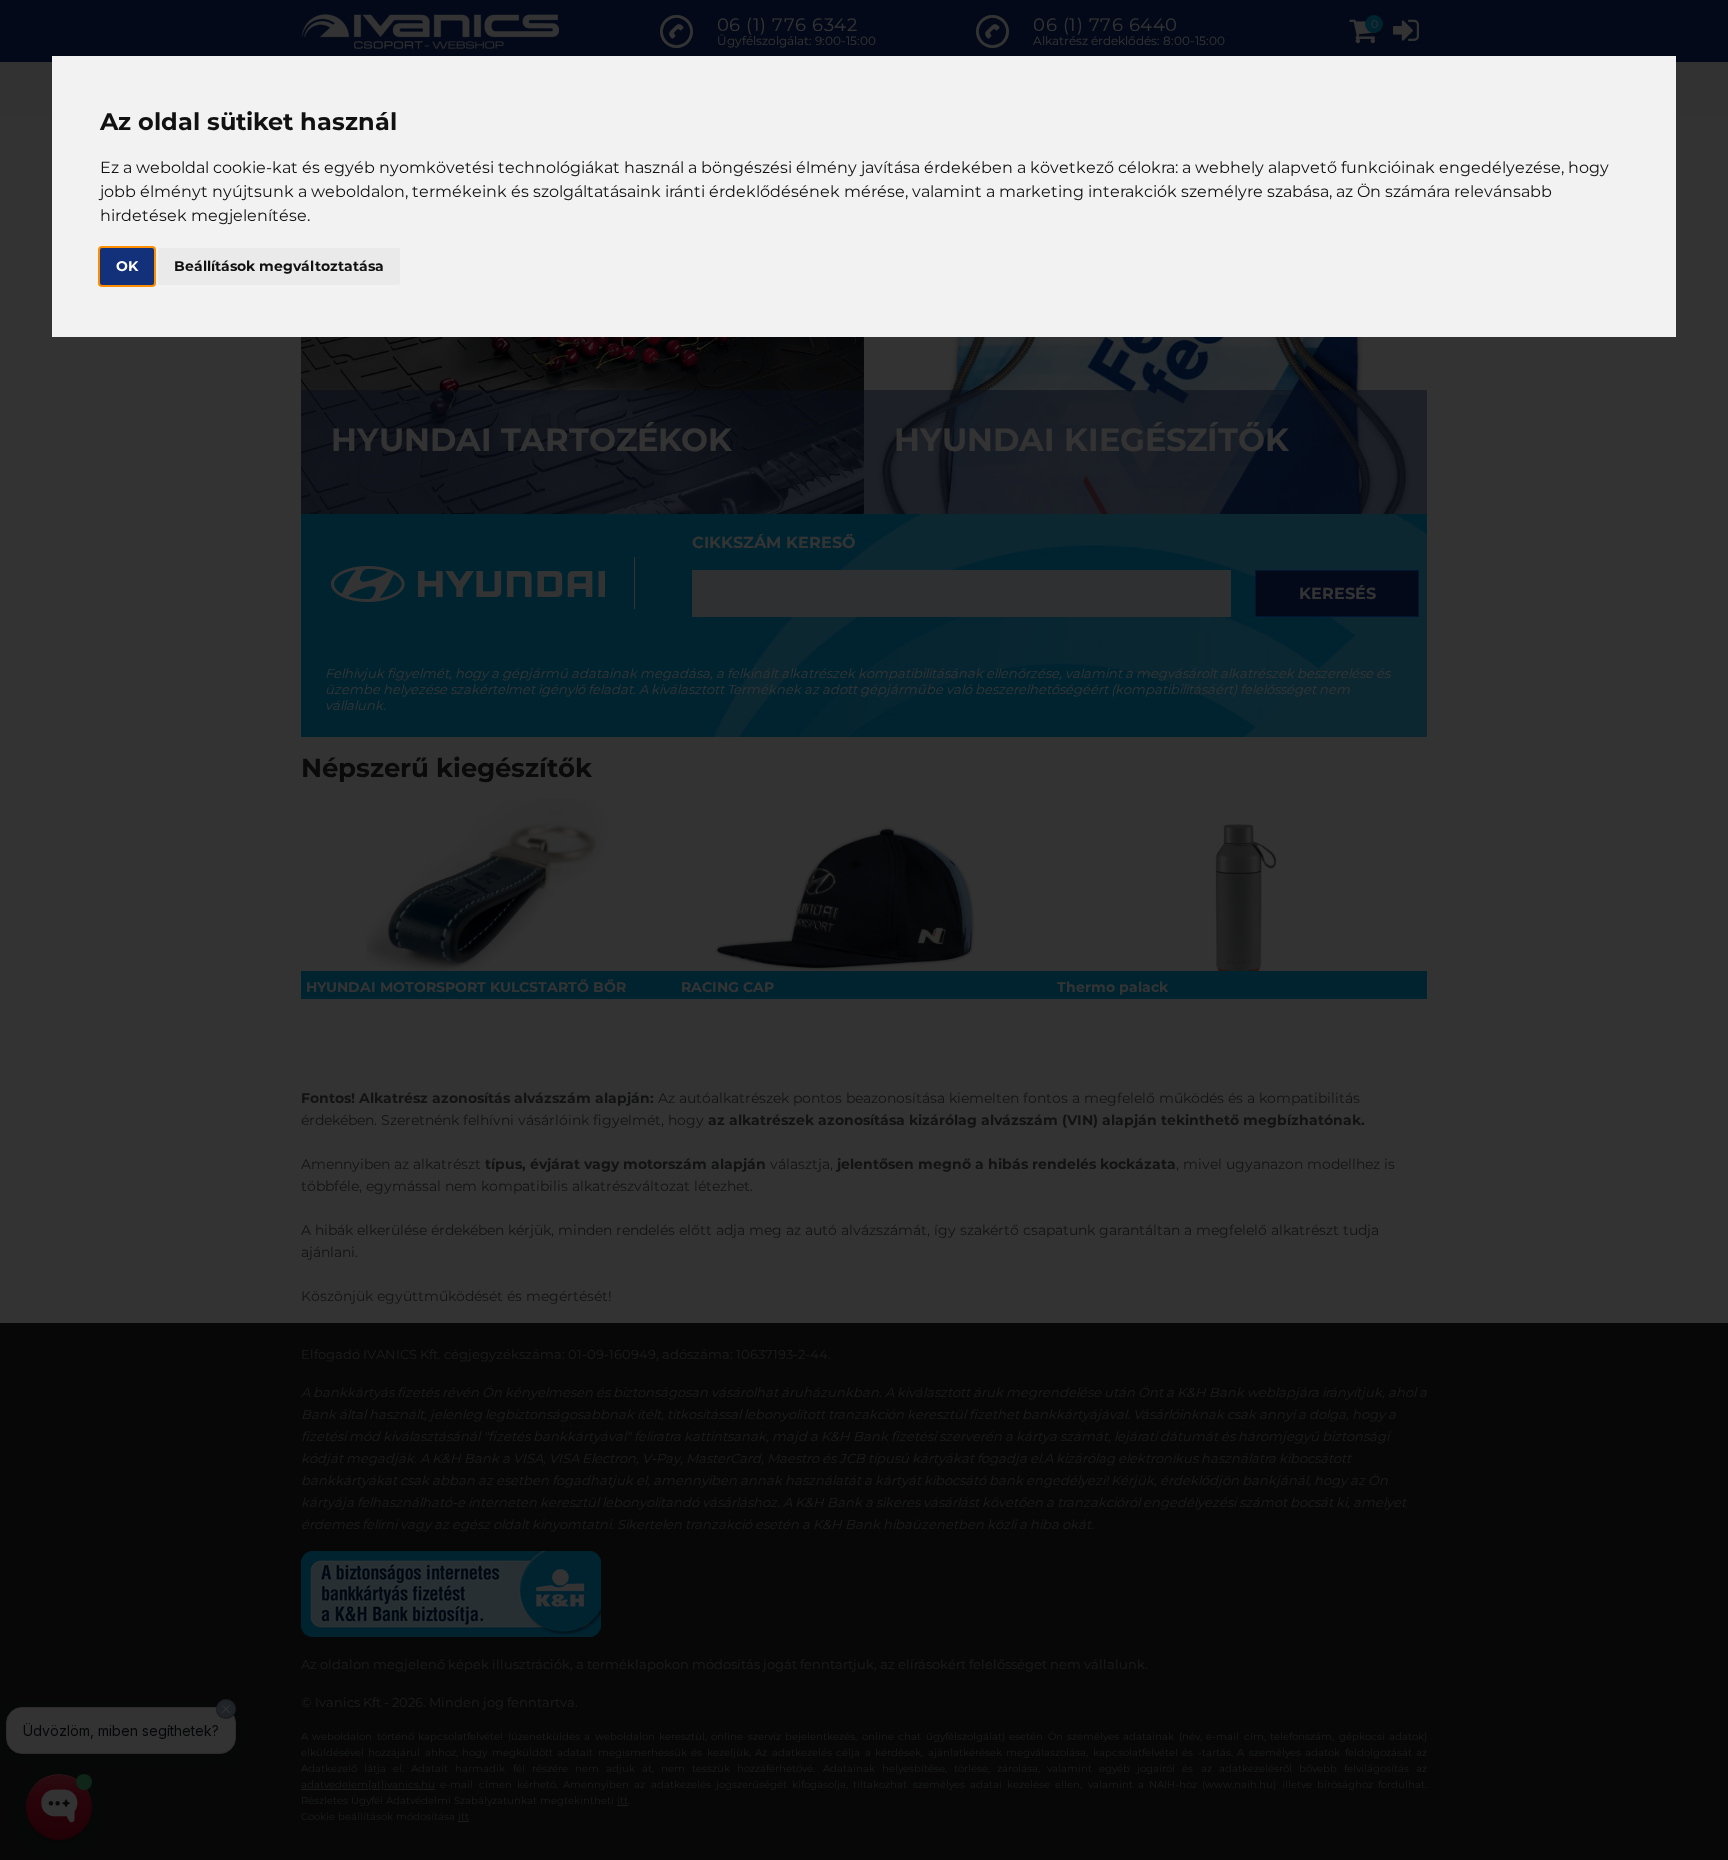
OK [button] (127, 266)
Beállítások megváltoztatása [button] (279, 266)
